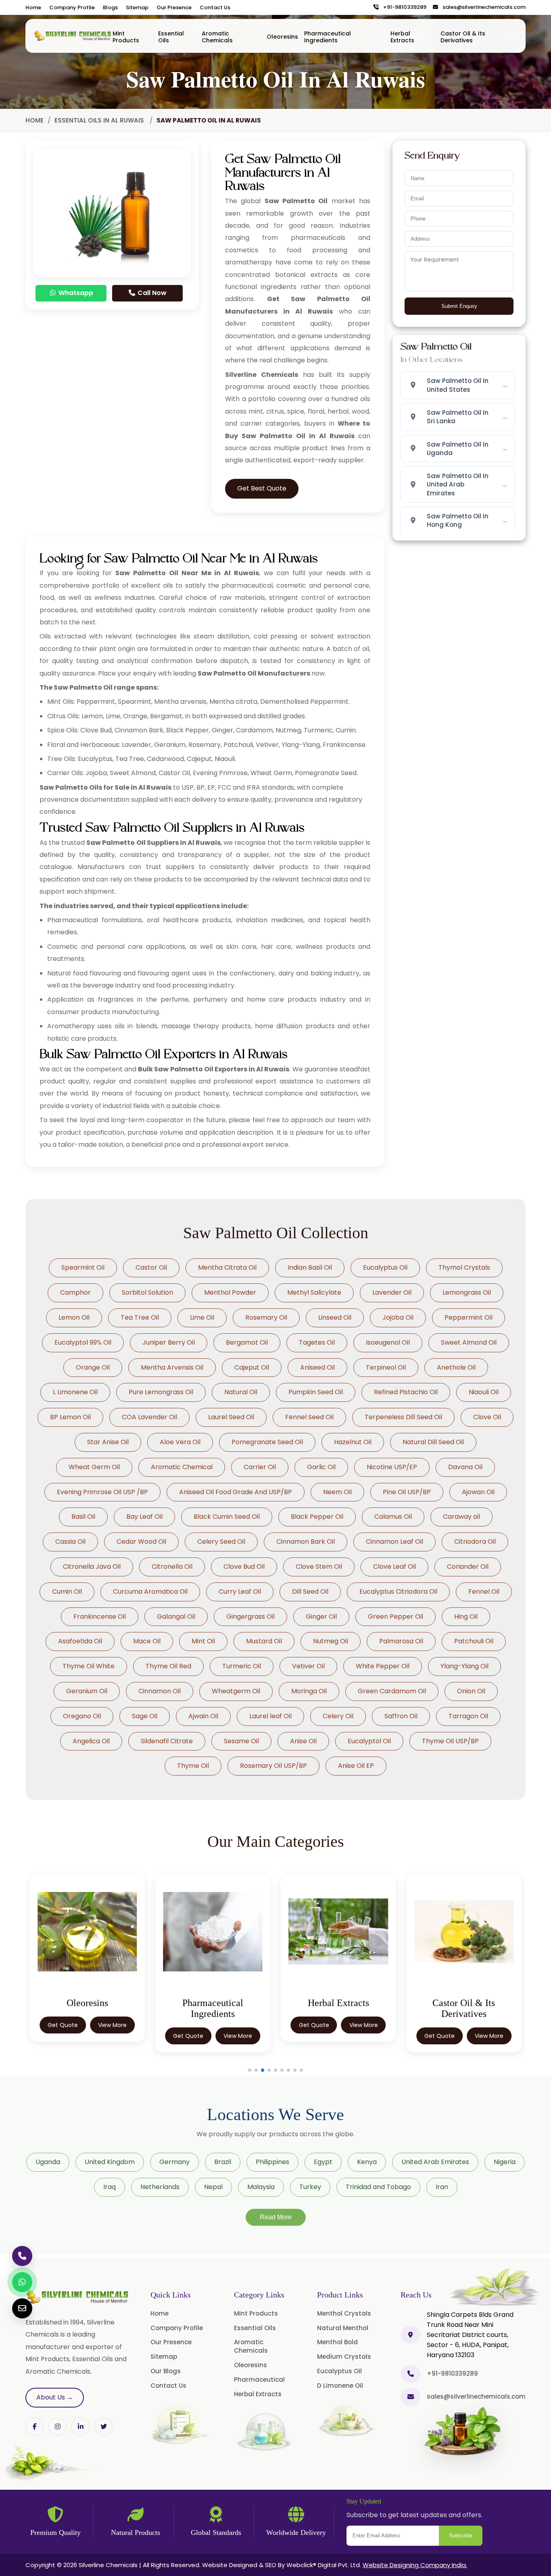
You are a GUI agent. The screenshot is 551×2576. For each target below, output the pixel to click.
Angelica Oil (91, 1741)
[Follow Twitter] (80, 2427)
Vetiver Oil (308, 1666)
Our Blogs (166, 2371)
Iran (442, 2187)
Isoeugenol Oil (388, 1342)
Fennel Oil (484, 1592)
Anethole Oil (456, 1367)
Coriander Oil (468, 1567)
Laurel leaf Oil (270, 1716)
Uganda (48, 2162)
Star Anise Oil (108, 1442)
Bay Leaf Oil (144, 1517)
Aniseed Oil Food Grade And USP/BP (236, 1492)
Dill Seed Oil (310, 1592)
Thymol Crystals (464, 1267)
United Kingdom (110, 2162)
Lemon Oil (74, 1317)
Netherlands (160, 2187)
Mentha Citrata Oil (227, 1267)
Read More (276, 2217)
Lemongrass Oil (467, 1292)
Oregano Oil (82, 1716)
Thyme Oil (193, 1766)
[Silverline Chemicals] (73, 36)
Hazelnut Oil (353, 1442)
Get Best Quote (262, 488)
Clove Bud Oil (244, 1567)
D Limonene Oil (340, 2386)
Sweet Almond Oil (469, 1342)
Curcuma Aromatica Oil (150, 1592)
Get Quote (63, 2036)
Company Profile (72, 7)
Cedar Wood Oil (141, 1542)
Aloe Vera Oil (180, 1442)
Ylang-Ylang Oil (464, 1666)
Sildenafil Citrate (167, 1741)
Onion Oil (471, 1691)
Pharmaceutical (259, 2380)
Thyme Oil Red (168, 1666)
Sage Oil (145, 1716)
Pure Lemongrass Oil (161, 1392)
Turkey (310, 2187)
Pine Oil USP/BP (407, 1492)
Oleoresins (282, 37)
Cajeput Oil (252, 1367)
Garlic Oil (321, 1467)
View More (112, 2036)
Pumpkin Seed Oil (316, 1392)
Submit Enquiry (459, 306)
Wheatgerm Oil (236, 1691)
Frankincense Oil (100, 1616)
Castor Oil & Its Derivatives (463, 37)
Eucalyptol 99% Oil (83, 1342)
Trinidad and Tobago (378, 2187)
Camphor (75, 1292)
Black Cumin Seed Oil (227, 1517)
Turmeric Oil (242, 1666)
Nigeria (505, 2162)
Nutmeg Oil (331, 1641)
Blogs (110, 7)
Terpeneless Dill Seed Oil (403, 1417)
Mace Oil (147, 1641)
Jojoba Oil (398, 1317)
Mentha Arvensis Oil (172, 1367)
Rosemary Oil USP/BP (273, 1766)
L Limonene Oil (75, 1392)
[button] (250, 2070)
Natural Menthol (343, 2328)
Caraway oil (461, 1517)
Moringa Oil (309, 1691)
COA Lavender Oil (149, 1417)
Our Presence (174, 7)
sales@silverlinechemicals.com (482, 7)
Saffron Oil (401, 1716)
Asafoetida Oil (80, 1641)
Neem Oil (337, 1492)
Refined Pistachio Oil (406, 1392)
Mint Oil (203, 1641)
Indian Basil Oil (310, 1267)
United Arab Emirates (435, 2162)
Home (33, 7)
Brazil (223, 2162)
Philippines (272, 2162)
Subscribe (461, 2535)
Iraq (110, 2187)
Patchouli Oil (474, 1641)
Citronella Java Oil (92, 1567)
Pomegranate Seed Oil (267, 1442)
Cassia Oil (70, 1542)
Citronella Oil (172, 1567)
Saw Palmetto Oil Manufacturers (254, 673)
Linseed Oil (335, 1317)
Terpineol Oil (386, 1367)
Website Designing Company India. (415, 2565)
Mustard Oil (264, 1641)
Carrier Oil (260, 1467)
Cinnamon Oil (160, 1691)
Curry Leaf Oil (240, 1592)
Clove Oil (487, 1417)
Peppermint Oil (469, 1317)
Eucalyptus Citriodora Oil (398, 1592)
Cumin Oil (67, 1592)
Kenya (367, 2162)
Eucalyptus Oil (385, 1267)
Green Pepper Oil (396, 1616)
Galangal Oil (176, 1616)
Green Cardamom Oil (392, 1691)
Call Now (151, 293)
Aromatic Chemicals (217, 37)
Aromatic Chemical (182, 1467)
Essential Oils (171, 37)
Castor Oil (151, 1267)
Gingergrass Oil (250, 1616)
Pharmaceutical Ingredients (328, 37)
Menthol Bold (337, 2342)
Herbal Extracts (402, 37)
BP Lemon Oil (70, 1417)
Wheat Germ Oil (94, 1467)
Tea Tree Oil (140, 1317)
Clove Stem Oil (319, 1567)
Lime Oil (202, 1317)
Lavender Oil (392, 1292)
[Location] (411, 2335)
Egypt (323, 2162)
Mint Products (126, 37)
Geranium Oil (87, 1691)
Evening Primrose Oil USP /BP (102, 1492)
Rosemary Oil (266, 1317)
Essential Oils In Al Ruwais (100, 120)
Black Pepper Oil (317, 1517)
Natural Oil (241, 1392)
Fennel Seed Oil (309, 1417)
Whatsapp (75, 293)
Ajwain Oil (203, 1716)
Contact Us (215, 7)
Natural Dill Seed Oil (433, 1442)
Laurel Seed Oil (231, 1417)
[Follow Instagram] (57, 2427)
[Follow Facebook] (34, 2427)
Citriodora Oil (475, 1542)
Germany (174, 2162)
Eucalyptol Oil (369, 1741)
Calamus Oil (393, 1517)
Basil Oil (83, 1517)
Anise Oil (303, 1741)
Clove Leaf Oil (394, 1567)
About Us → (55, 2397)
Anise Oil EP (356, 1766)
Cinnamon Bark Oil (306, 1542)
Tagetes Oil (317, 1342)
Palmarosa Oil (401, 1641)
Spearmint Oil (83, 1267)
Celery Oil (338, 1716)
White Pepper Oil (383, 1666)
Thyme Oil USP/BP (450, 1741)
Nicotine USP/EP (392, 1467)
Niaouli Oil (484, 1392)
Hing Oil (466, 1616)
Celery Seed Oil (221, 1542)
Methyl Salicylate (314, 1292)
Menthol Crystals (344, 2313)
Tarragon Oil (468, 1716)
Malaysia (261, 2187)
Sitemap (137, 7)
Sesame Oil (241, 1741)
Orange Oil (93, 1367)
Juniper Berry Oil (169, 1342)
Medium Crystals (344, 2357)
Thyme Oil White (89, 1666)
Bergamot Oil (247, 1342)
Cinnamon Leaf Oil (394, 1542)
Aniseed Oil (317, 1367)
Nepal (213, 2187)
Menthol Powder (230, 1292)
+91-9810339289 (403, 7)
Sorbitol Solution (147, 1292)
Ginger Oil (321, 1616)
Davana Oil (465, 1467)
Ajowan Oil (478, 1492)
